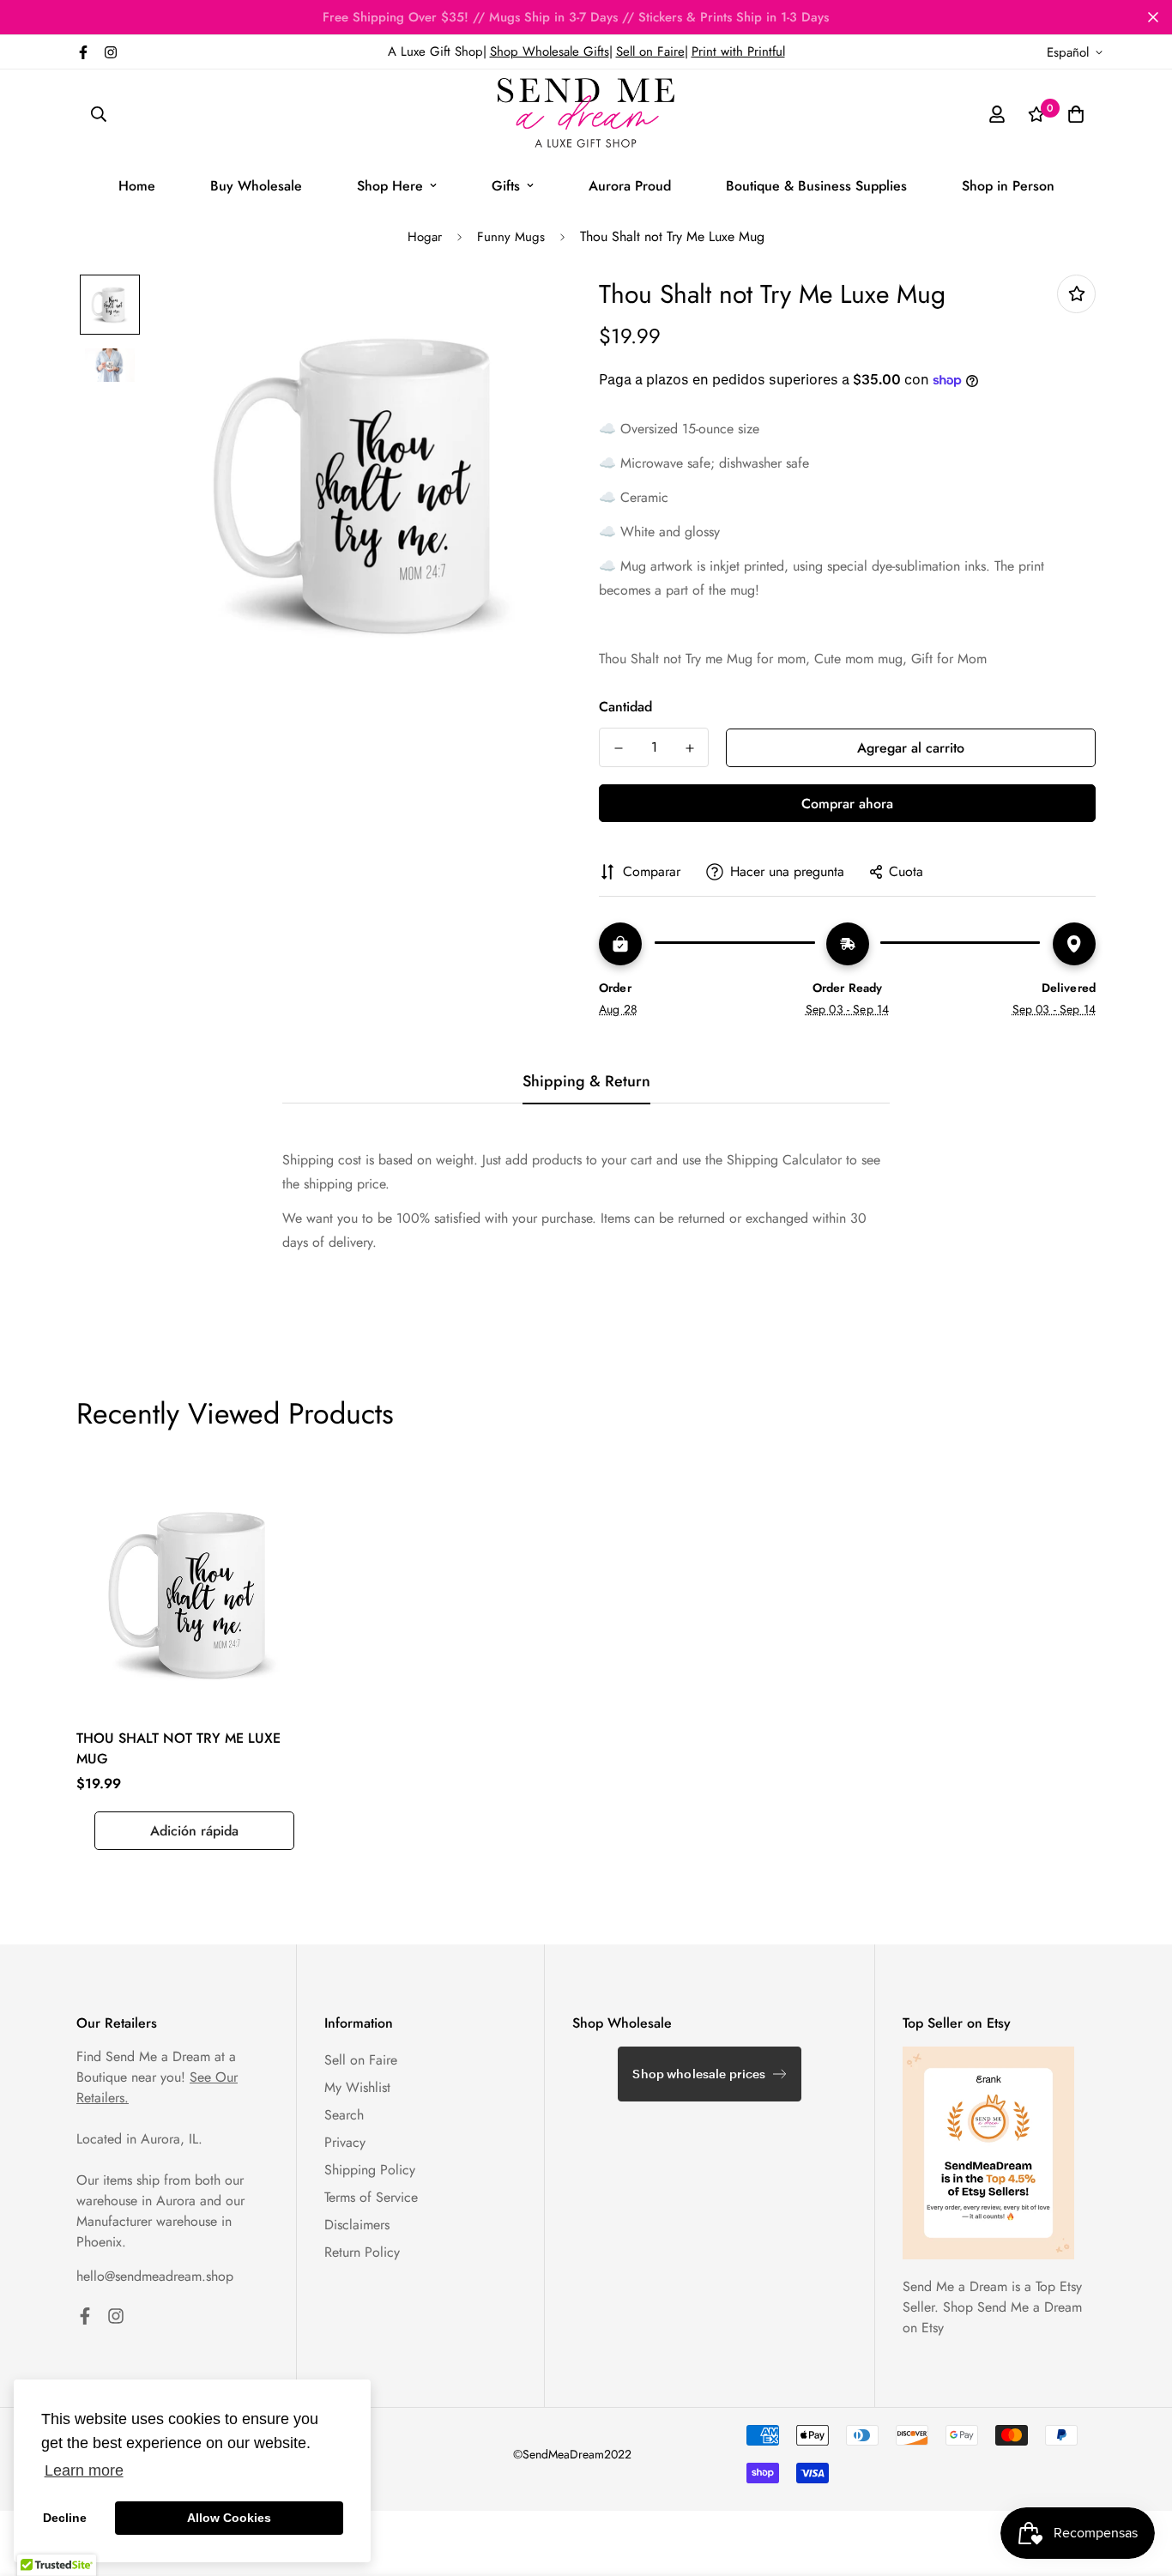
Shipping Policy (370, 2170)
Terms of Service (371, 2197)
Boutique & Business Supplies (816, 186)
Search (344, 2115)
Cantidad (625, 707)
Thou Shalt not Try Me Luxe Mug (178, 1748)
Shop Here (390, 186)
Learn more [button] (84, 2470)
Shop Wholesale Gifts (550, 51)
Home (137, 186)
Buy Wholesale (256, 186)
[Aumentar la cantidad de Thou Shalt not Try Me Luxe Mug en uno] (689, 748)
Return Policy (362, 2252)
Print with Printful (738, 51)
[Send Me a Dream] (586, 114)
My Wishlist (357, 2087)
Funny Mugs (511, 237)
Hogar (425, 237)
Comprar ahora (847, 804)
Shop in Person (1008, 186)
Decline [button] (65, 2518)
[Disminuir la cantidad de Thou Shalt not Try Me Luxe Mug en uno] (618, 748)
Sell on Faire (650, 51)
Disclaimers (357, 2225)
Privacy (345, 2142)
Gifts (506, 186)
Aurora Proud (630, 186)
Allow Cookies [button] (229, 2518)
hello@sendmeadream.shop (155, 2276)
